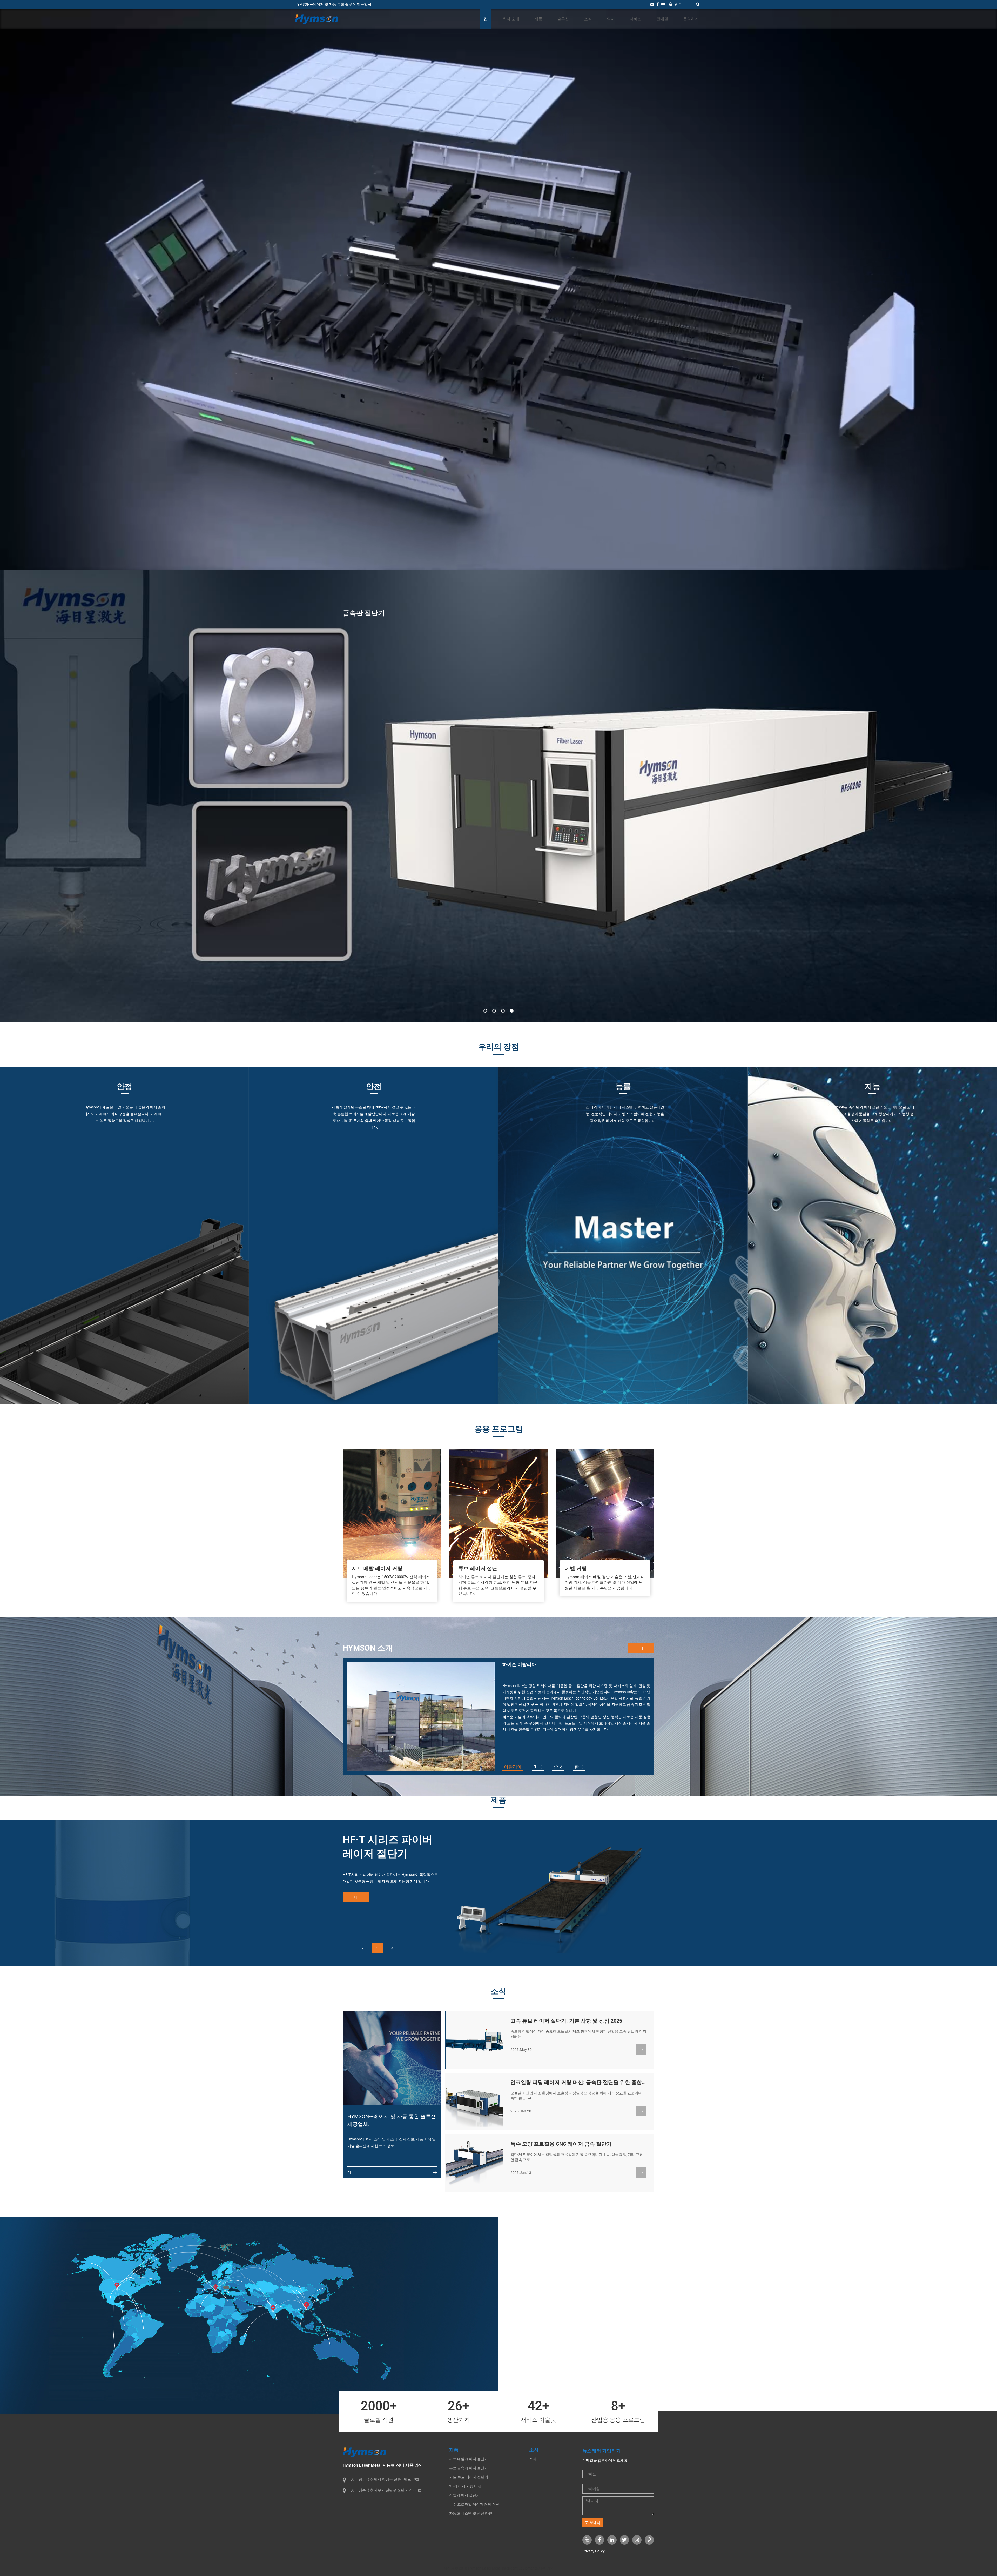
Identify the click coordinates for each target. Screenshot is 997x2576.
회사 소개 (511, 19)
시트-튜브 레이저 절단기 (469, 2477)
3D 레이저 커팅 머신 (465, 2486)
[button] (485, 1011)
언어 (678, 4)
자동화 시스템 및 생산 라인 (471, 2513)
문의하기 (691, 19)
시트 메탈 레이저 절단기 (469, 2459)
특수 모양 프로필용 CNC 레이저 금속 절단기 (561, 2144)
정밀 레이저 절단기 (464, 2495)
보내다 (595, 2523)
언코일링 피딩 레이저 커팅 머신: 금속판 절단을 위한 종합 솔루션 (585, 2082)
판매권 (662, 19)
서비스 (635, 19)
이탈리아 (513, 1767)
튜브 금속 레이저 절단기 (469, 2468)
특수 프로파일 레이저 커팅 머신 (474, 2504)
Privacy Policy (594, 2551)
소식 (588, 19)
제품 (538, 19)
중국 (558, 1767)
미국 (538, 1767)
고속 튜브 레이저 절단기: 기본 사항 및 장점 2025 (566, 2021)
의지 (611, 19)
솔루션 (563, 19)
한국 (579, 1767)
